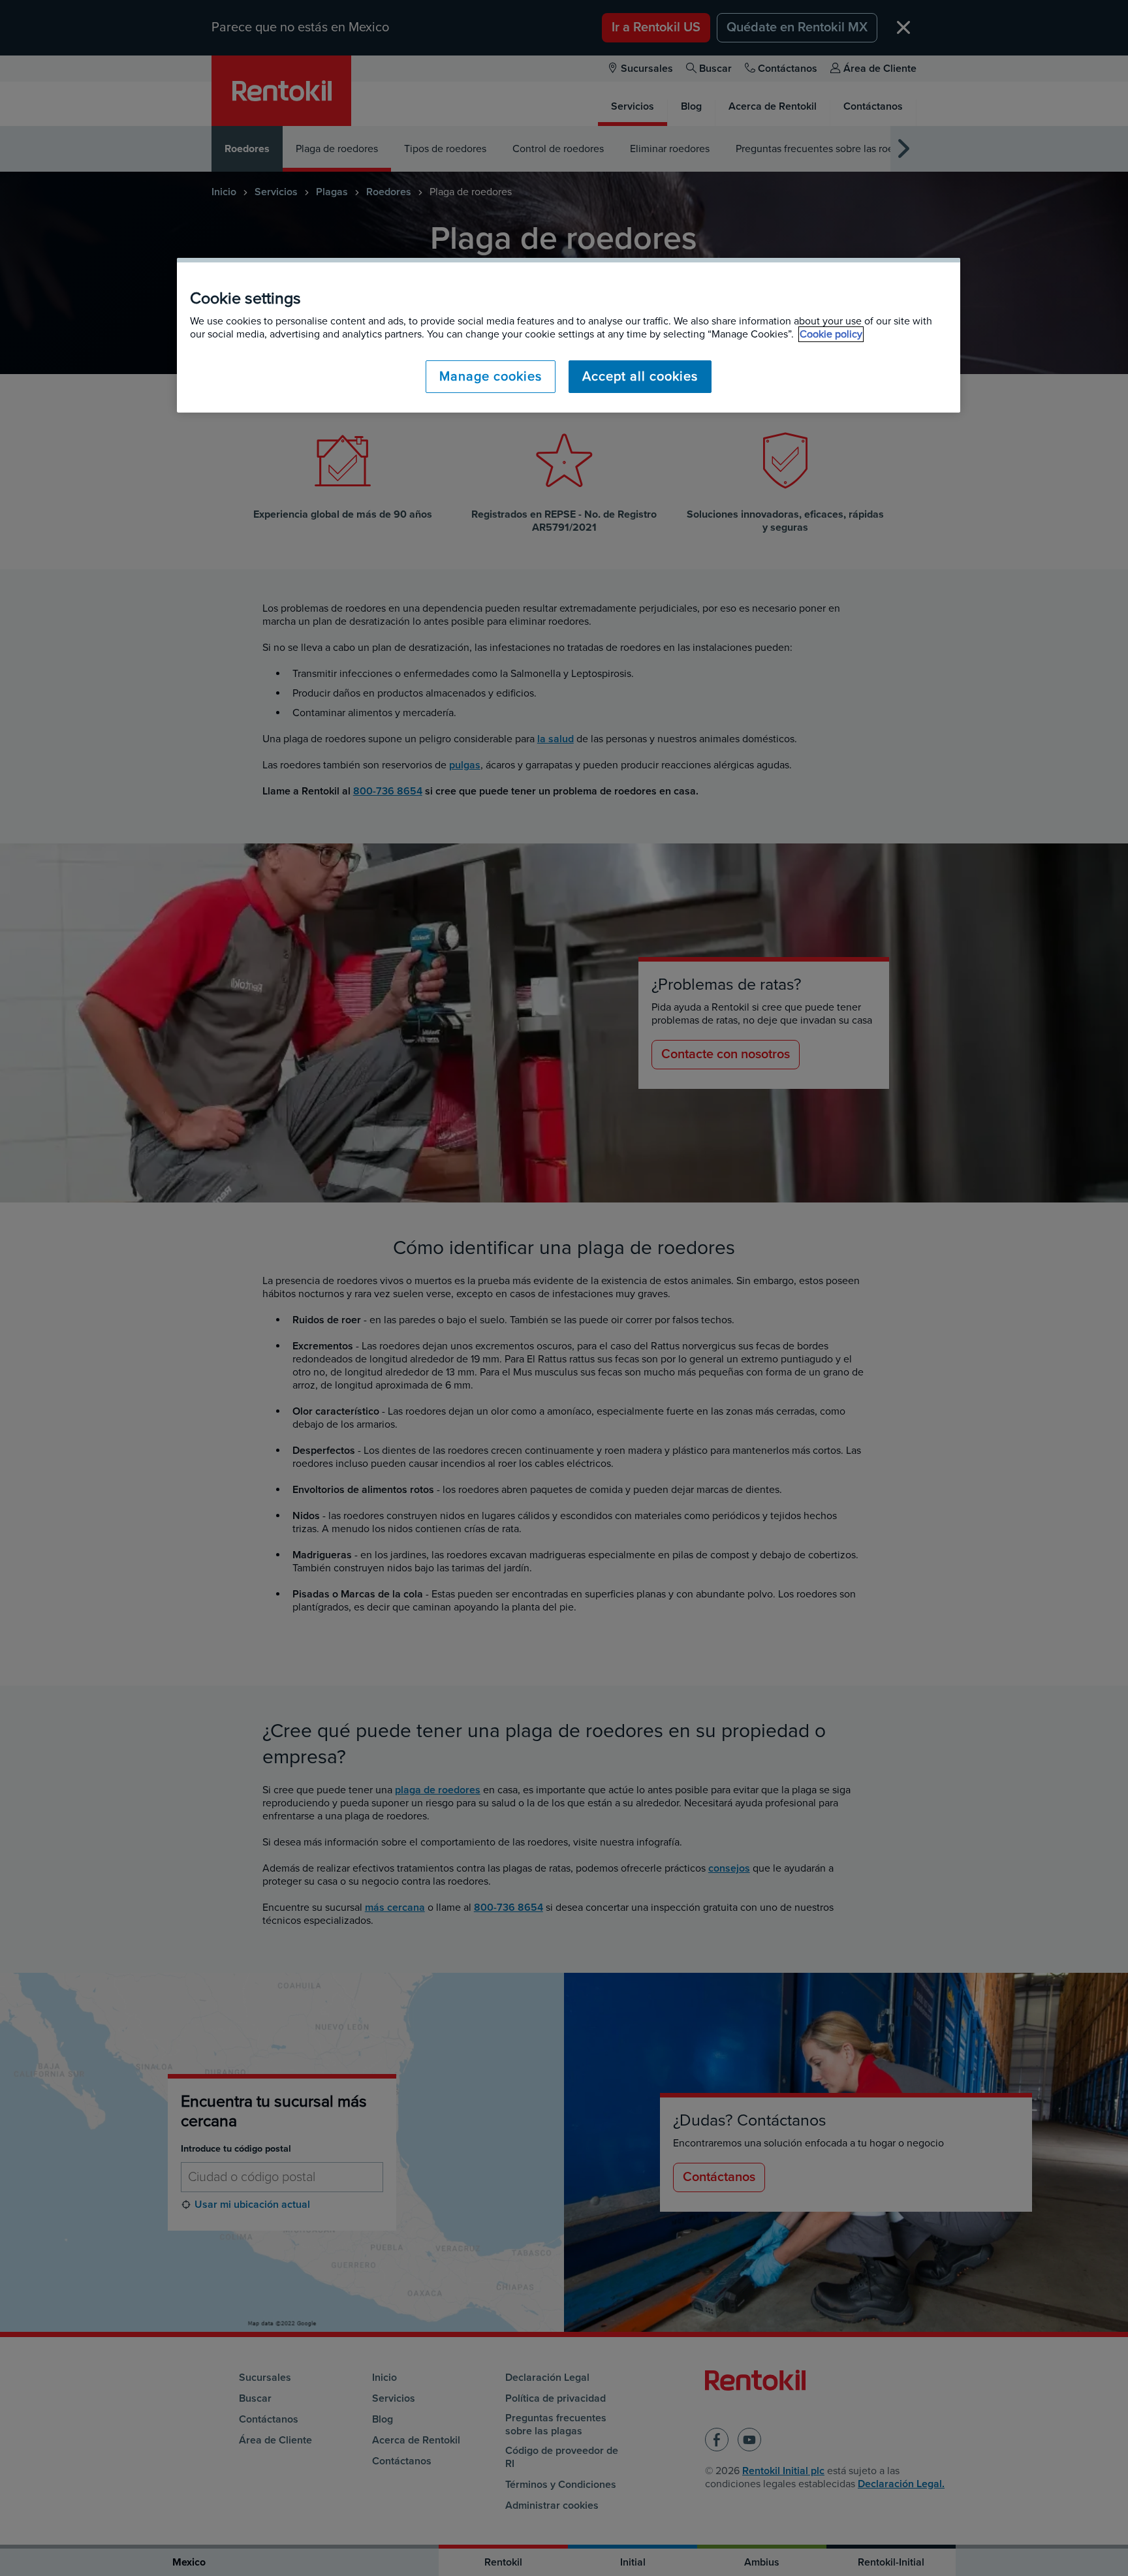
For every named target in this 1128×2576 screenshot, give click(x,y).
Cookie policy (831, 334)
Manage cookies (491, 377)
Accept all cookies (640, 377)
